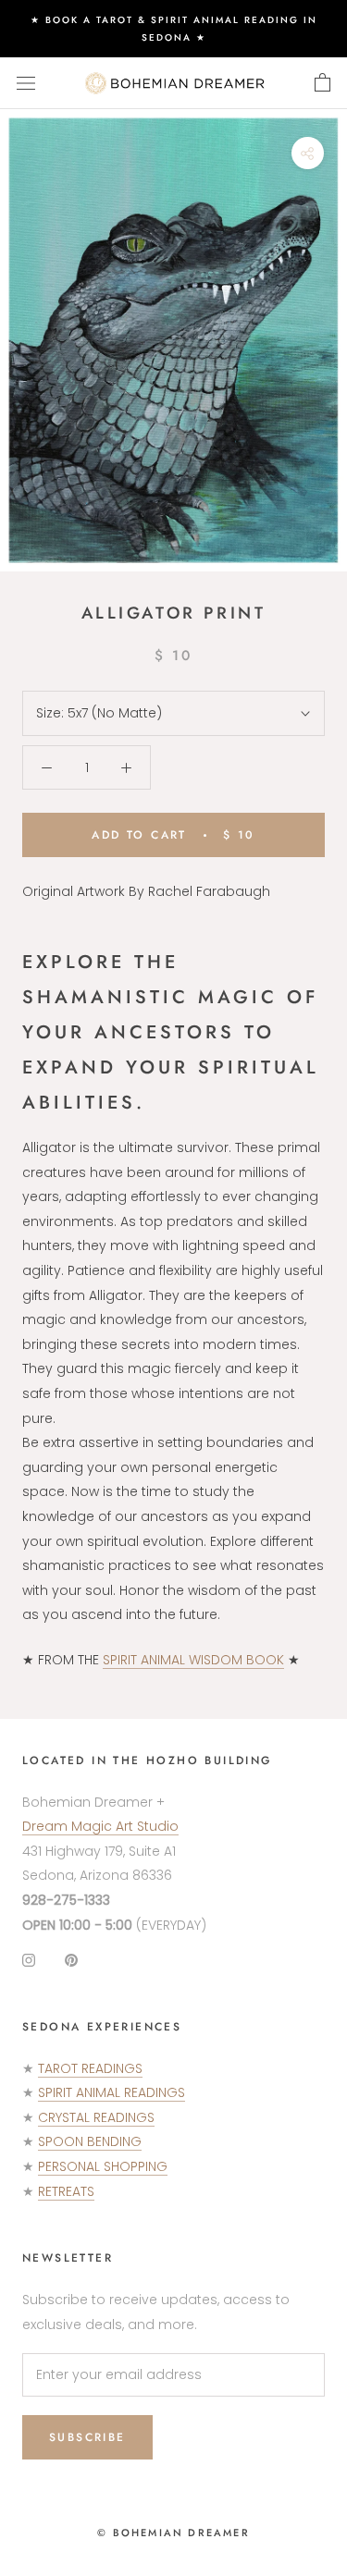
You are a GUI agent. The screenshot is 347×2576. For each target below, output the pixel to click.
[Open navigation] (26, 83)
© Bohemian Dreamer (173, 2533)
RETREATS (66, 2191)
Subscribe (87, 2437)
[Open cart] (322, 83)
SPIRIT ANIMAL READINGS (112, 2092)
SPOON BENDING (90, 2141)
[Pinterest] (71, 1960)
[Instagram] (29, 1960)
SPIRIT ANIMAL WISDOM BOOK (193, 1660)
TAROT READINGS (90, 2068)
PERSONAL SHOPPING (103, 2166)
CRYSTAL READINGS (96, 2117)
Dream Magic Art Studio (100, 1826)
